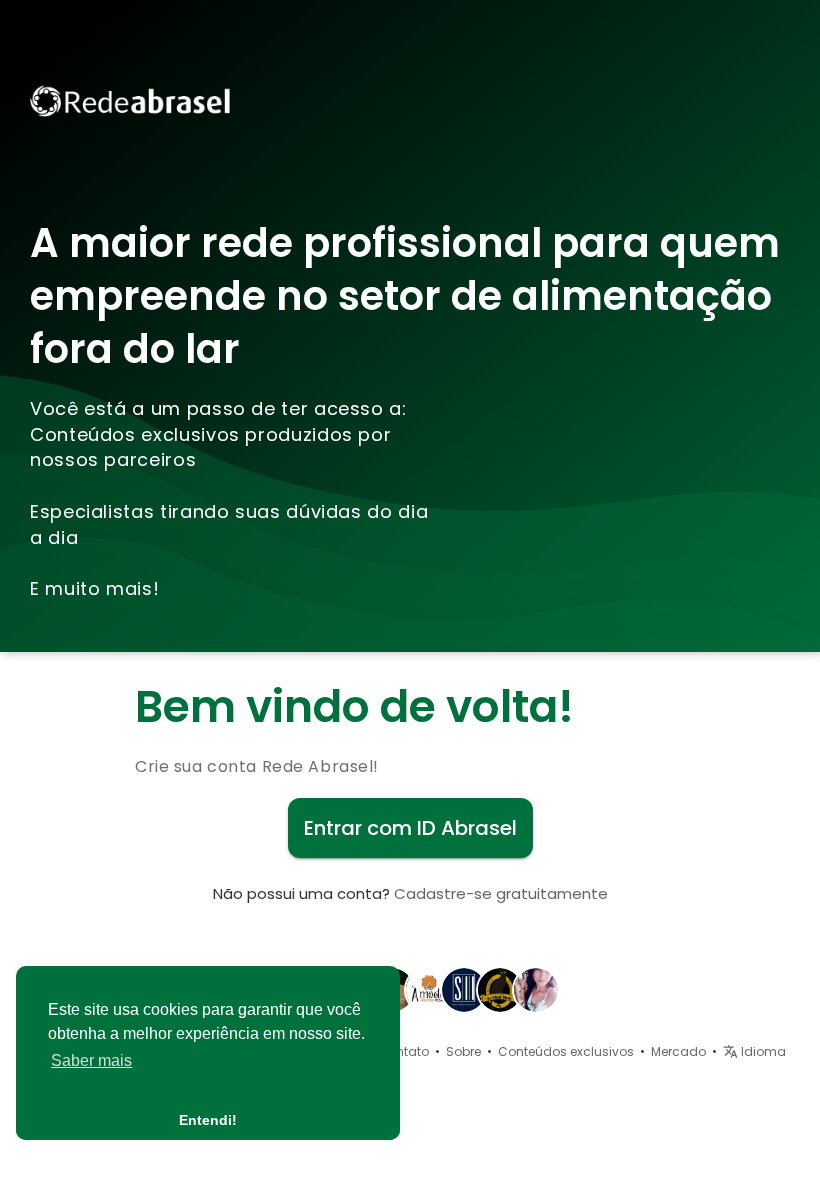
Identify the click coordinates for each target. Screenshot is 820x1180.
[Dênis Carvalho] (428, 989)
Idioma (762, 1051)
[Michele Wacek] (464, 989)
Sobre (463, 1051)
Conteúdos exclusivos (566, 1051)
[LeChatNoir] (500, 989)
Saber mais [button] (91, 1060)
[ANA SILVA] (536, 989)
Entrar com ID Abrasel (410, 828)
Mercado (678, 1051)
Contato (403, 1051)
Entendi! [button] (208, 1120)
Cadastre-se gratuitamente (501, 893)
